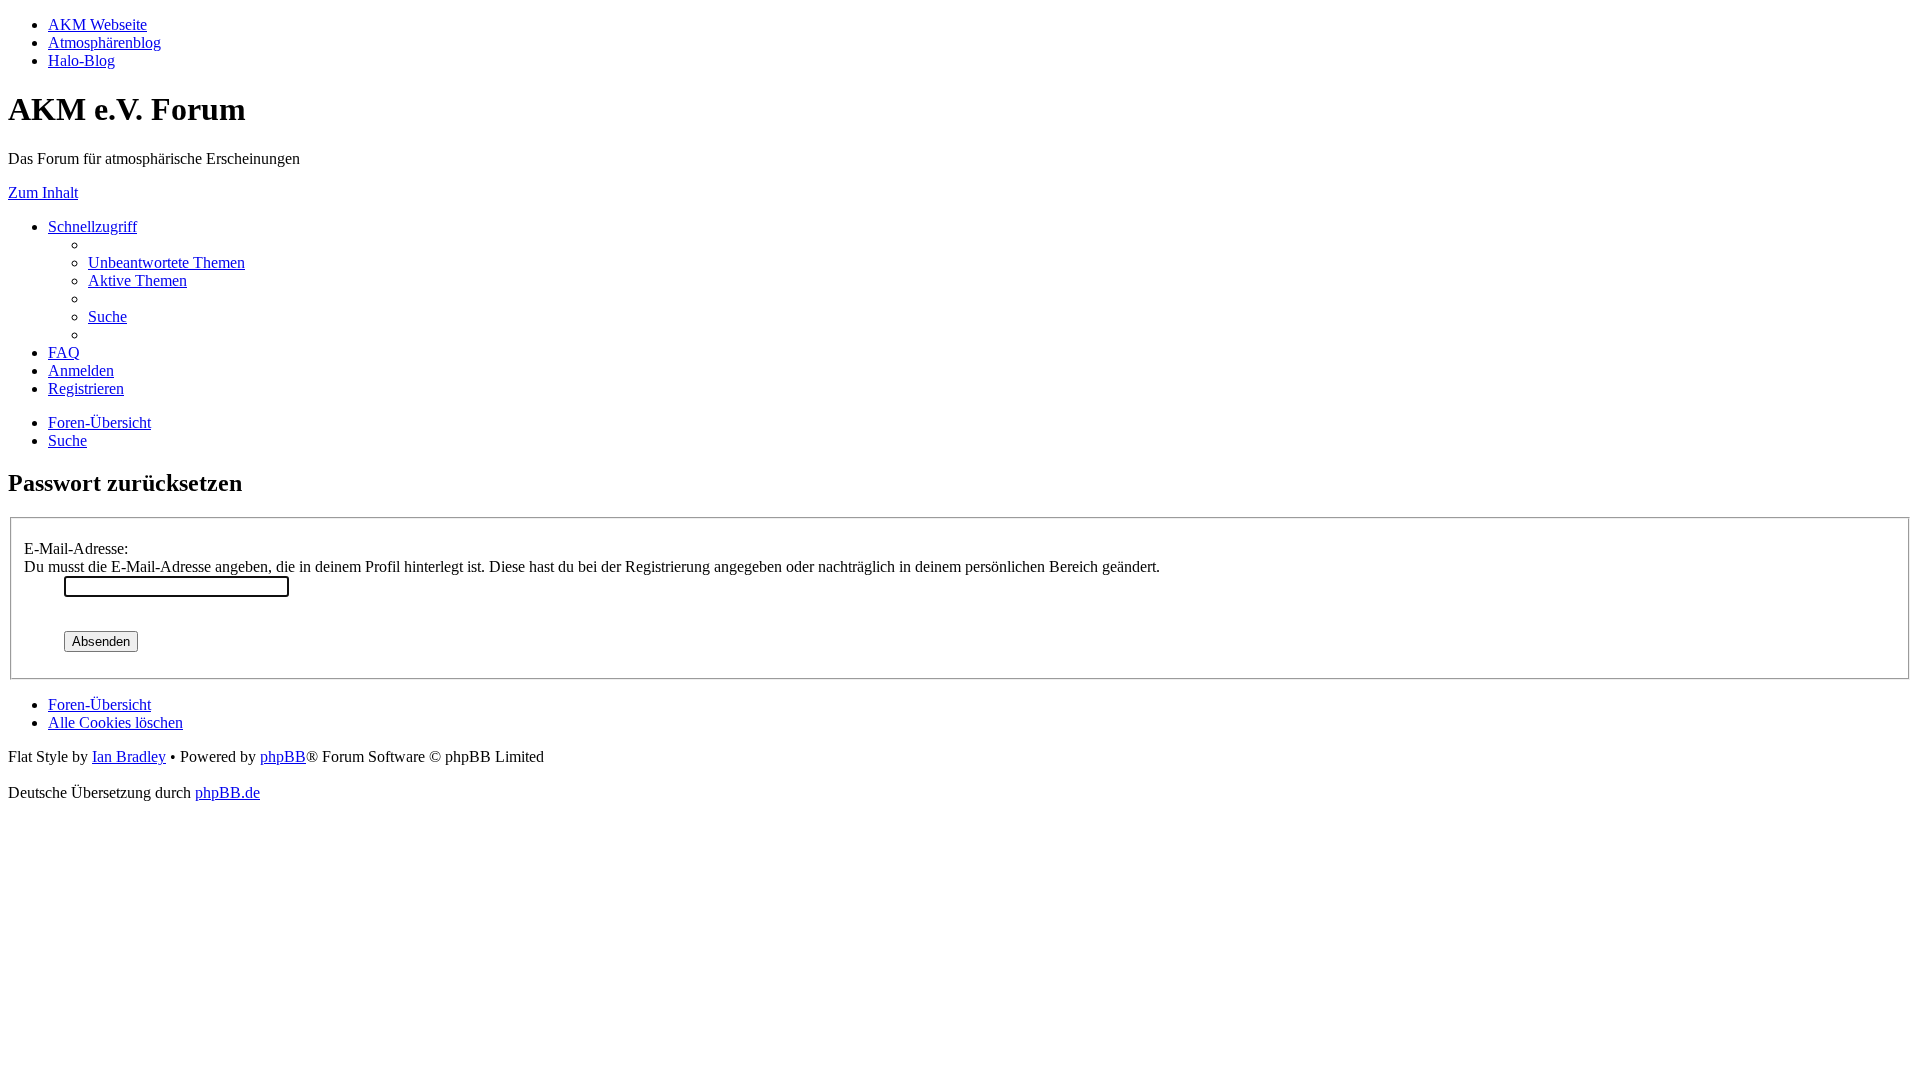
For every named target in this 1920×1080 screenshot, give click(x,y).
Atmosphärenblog (104, 42)
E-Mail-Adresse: (76, 548)
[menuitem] (166, 262)
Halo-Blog (81, 60)
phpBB (283, 756)
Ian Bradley (129, 756)
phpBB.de (227, 792)
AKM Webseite (97, 24)
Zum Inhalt (43, 192)
